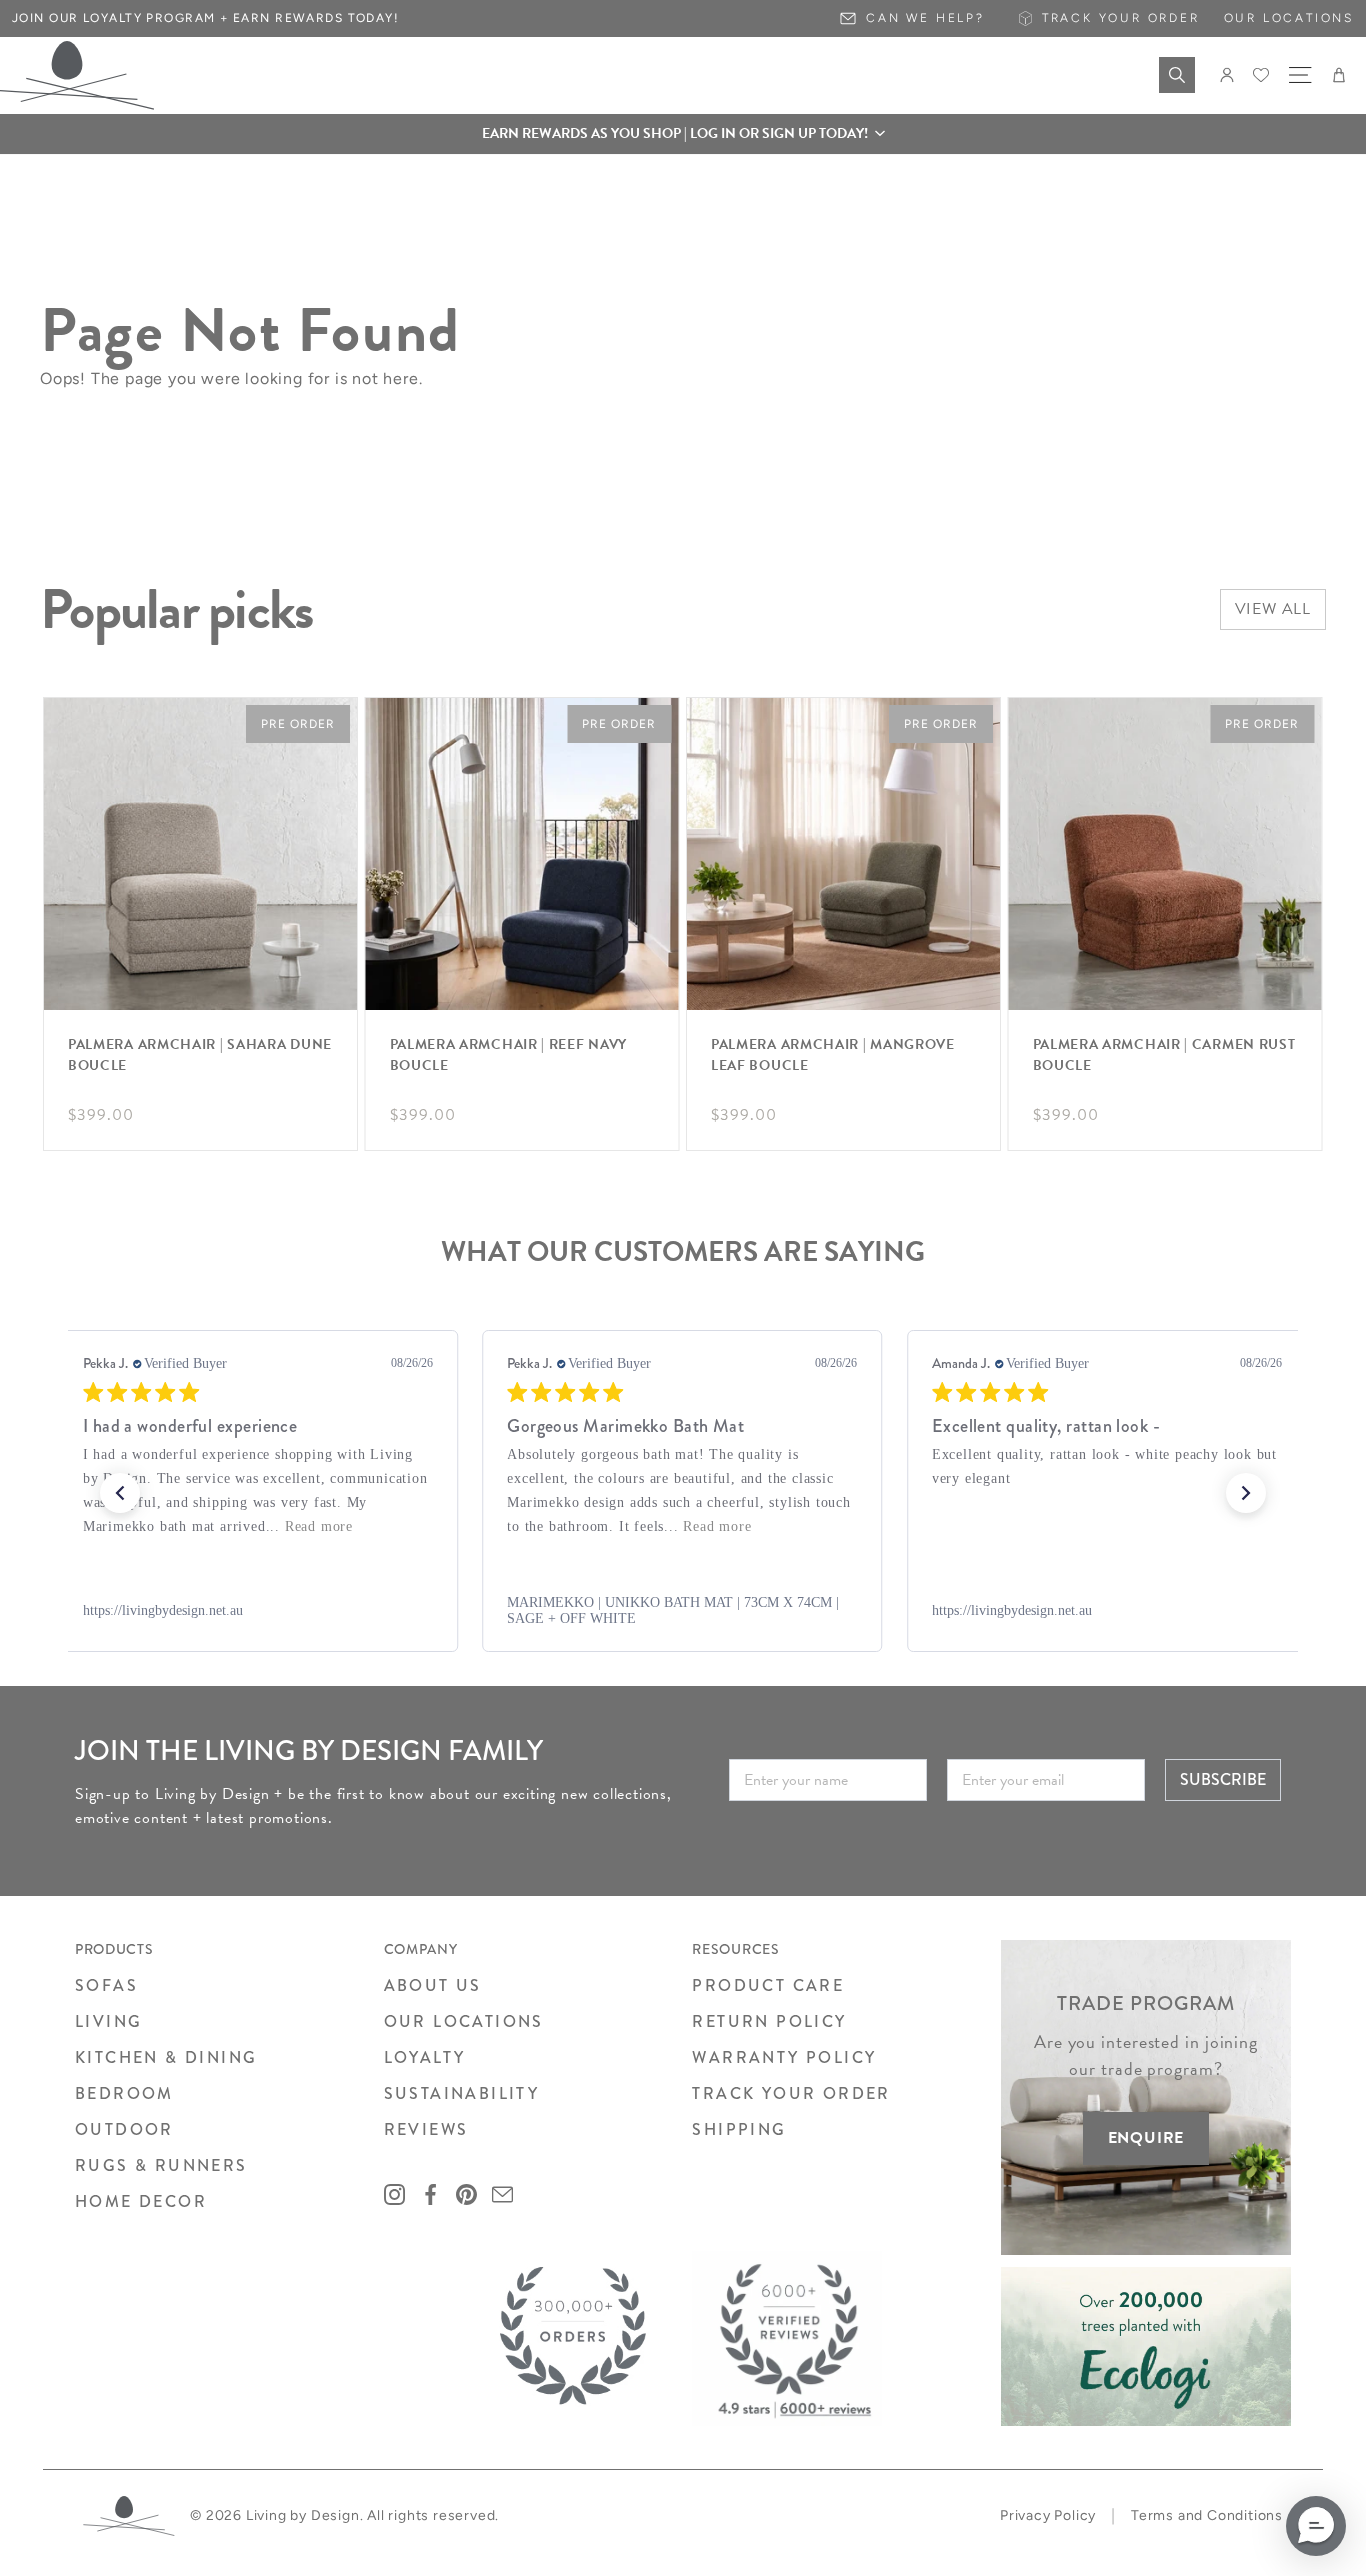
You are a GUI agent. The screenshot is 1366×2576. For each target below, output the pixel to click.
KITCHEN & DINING (166, 2057)
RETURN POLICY (769, 2021)
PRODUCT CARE (768, 1985)
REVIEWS (426, 2129)
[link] (258, 1611)
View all (1273, 609)
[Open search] (1177, 75)
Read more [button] (293, 1526)
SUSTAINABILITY (462, 2093)
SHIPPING (739, 2129)
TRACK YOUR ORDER (791, 2093)
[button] (683, 134)
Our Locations (1289, 18)
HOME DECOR (141, 2201)
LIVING (108, 2021)
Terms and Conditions (1207, 2515)
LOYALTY (425, 2057)
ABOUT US (433, 1985)
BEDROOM (124, 2093)
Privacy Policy (1048, 2515)
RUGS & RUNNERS (161, 2165)
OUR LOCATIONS (464, 2021)
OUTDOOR (124, 2129)
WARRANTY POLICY (784, 2057)
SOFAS (106, 1985)
